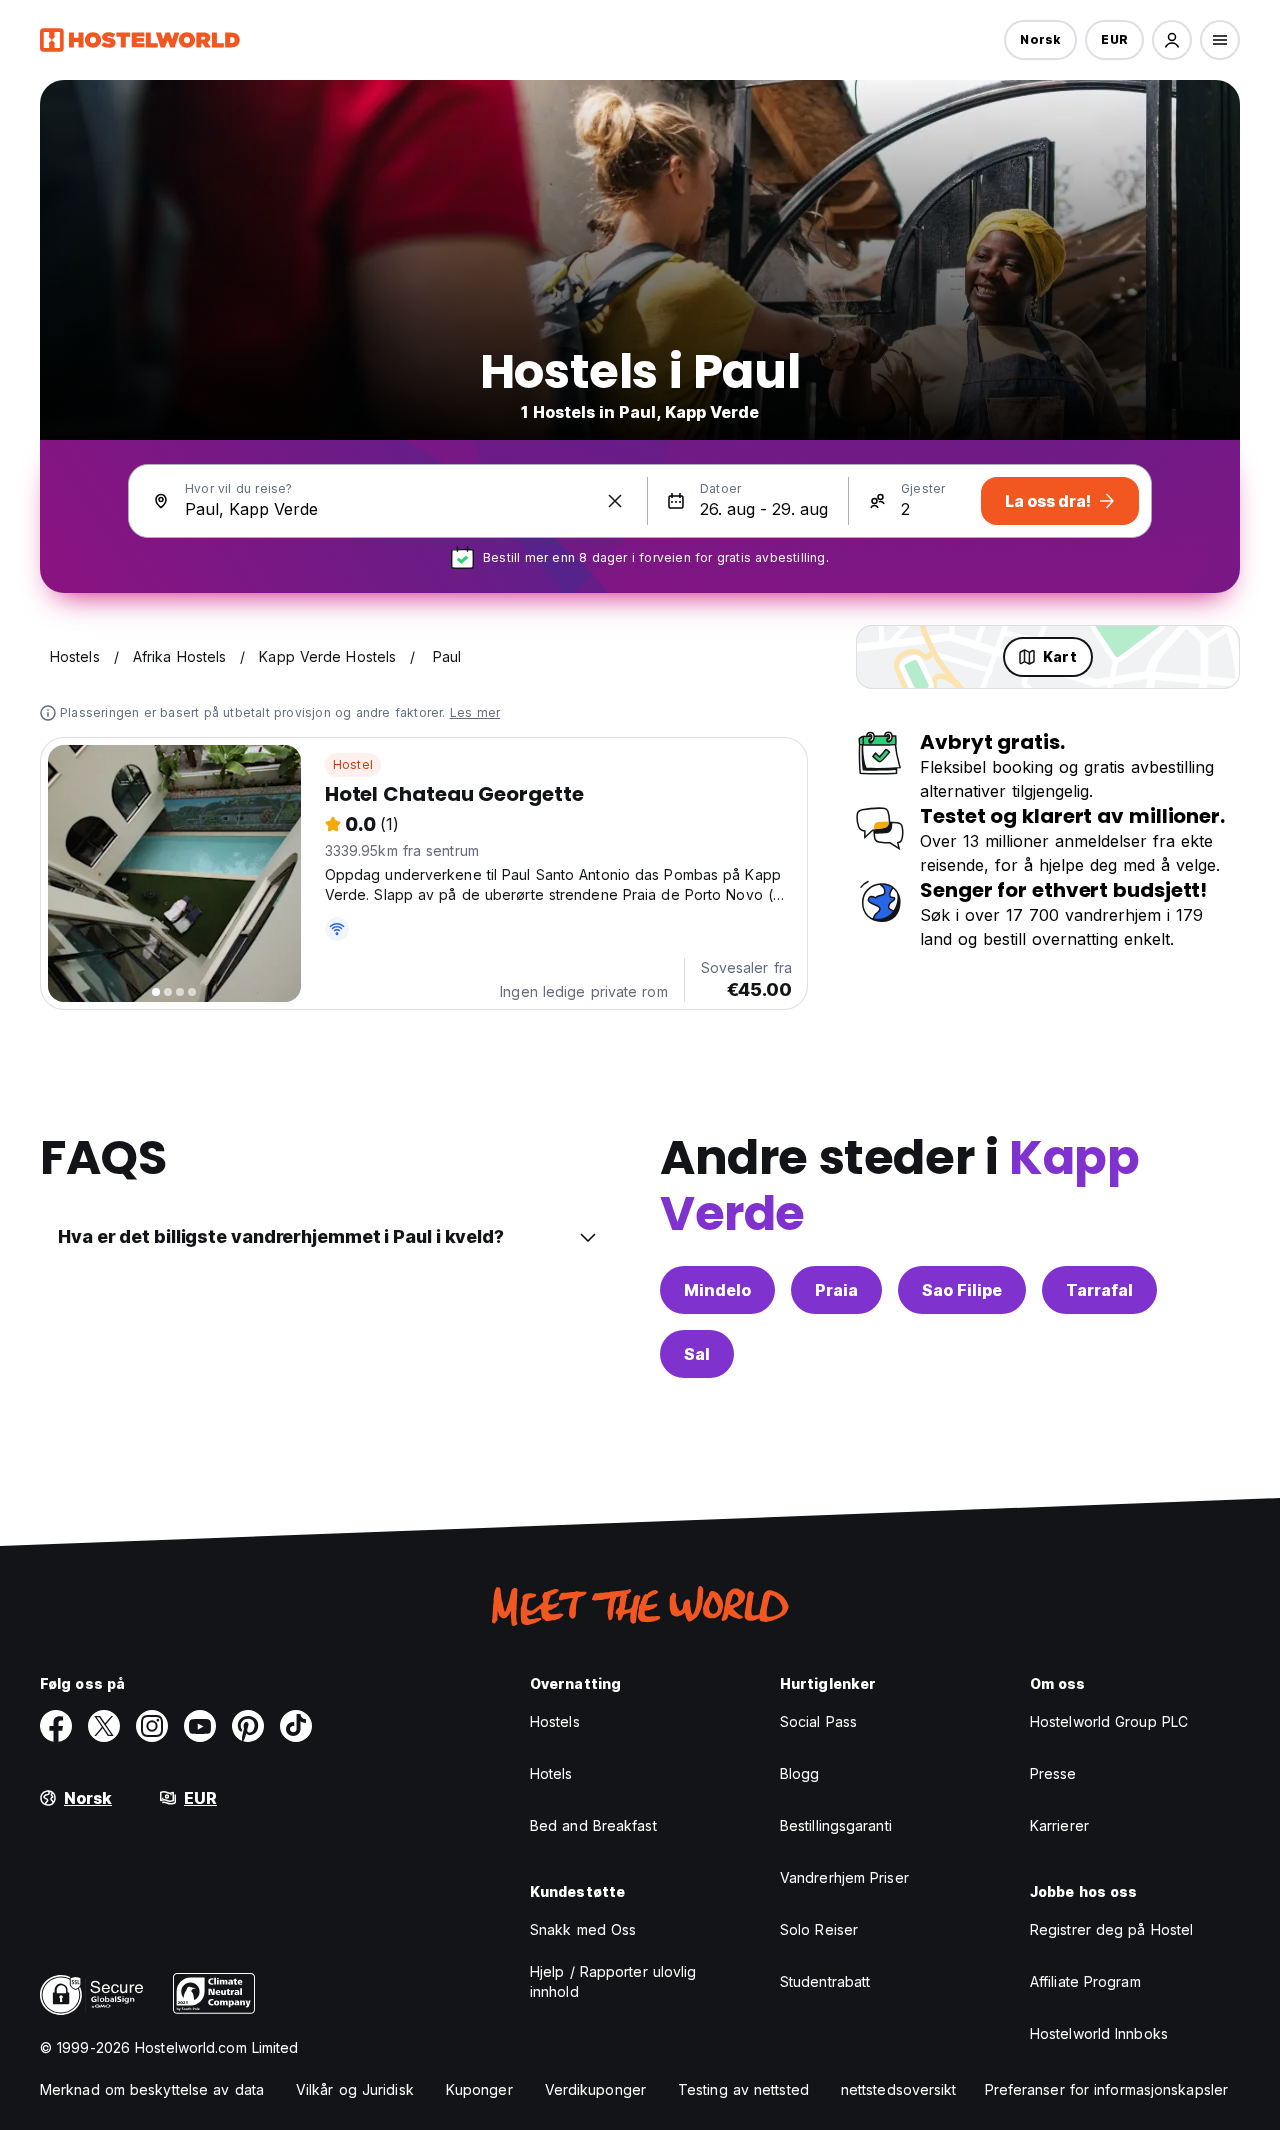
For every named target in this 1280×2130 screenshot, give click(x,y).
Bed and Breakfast (593, 1825)
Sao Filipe (962, 1290)
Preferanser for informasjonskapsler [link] (1107, 2089)
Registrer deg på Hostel (1111, 1929)
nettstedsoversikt (899, 2089)
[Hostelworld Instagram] (152, 1726)
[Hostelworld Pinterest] (248, 1726)
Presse (1053, 1773)
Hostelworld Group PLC (1109, 1721)
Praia (836, 1290)
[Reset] (615, 501)
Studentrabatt (825, 1981)
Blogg (800, 1773)
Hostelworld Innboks (1099, 2033)
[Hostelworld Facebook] (56, 1726)
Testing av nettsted (743, 2089)
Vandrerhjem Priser (844, 1877)
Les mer (475, 712)
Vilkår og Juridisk (355, 2089)
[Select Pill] (1172, 40)
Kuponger (479, 2089)
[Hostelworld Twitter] (104, 1726)
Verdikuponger (595, 2089)
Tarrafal (1099, 1290)
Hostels (555, 1721)
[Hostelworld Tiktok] (296, 1726)
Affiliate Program (1085, 1981)
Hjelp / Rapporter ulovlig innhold (613, 1981)
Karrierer (1059, 1825)
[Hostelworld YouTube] (200, 1726)
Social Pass (818, 1721)
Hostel (353, 764)
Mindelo (717, 1290)
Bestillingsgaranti (836, 1825)
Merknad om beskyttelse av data (152, 2089)
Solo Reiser (819, 1929)
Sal (697, 1354)
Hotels (551, 1773)
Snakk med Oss (583, 1929)
